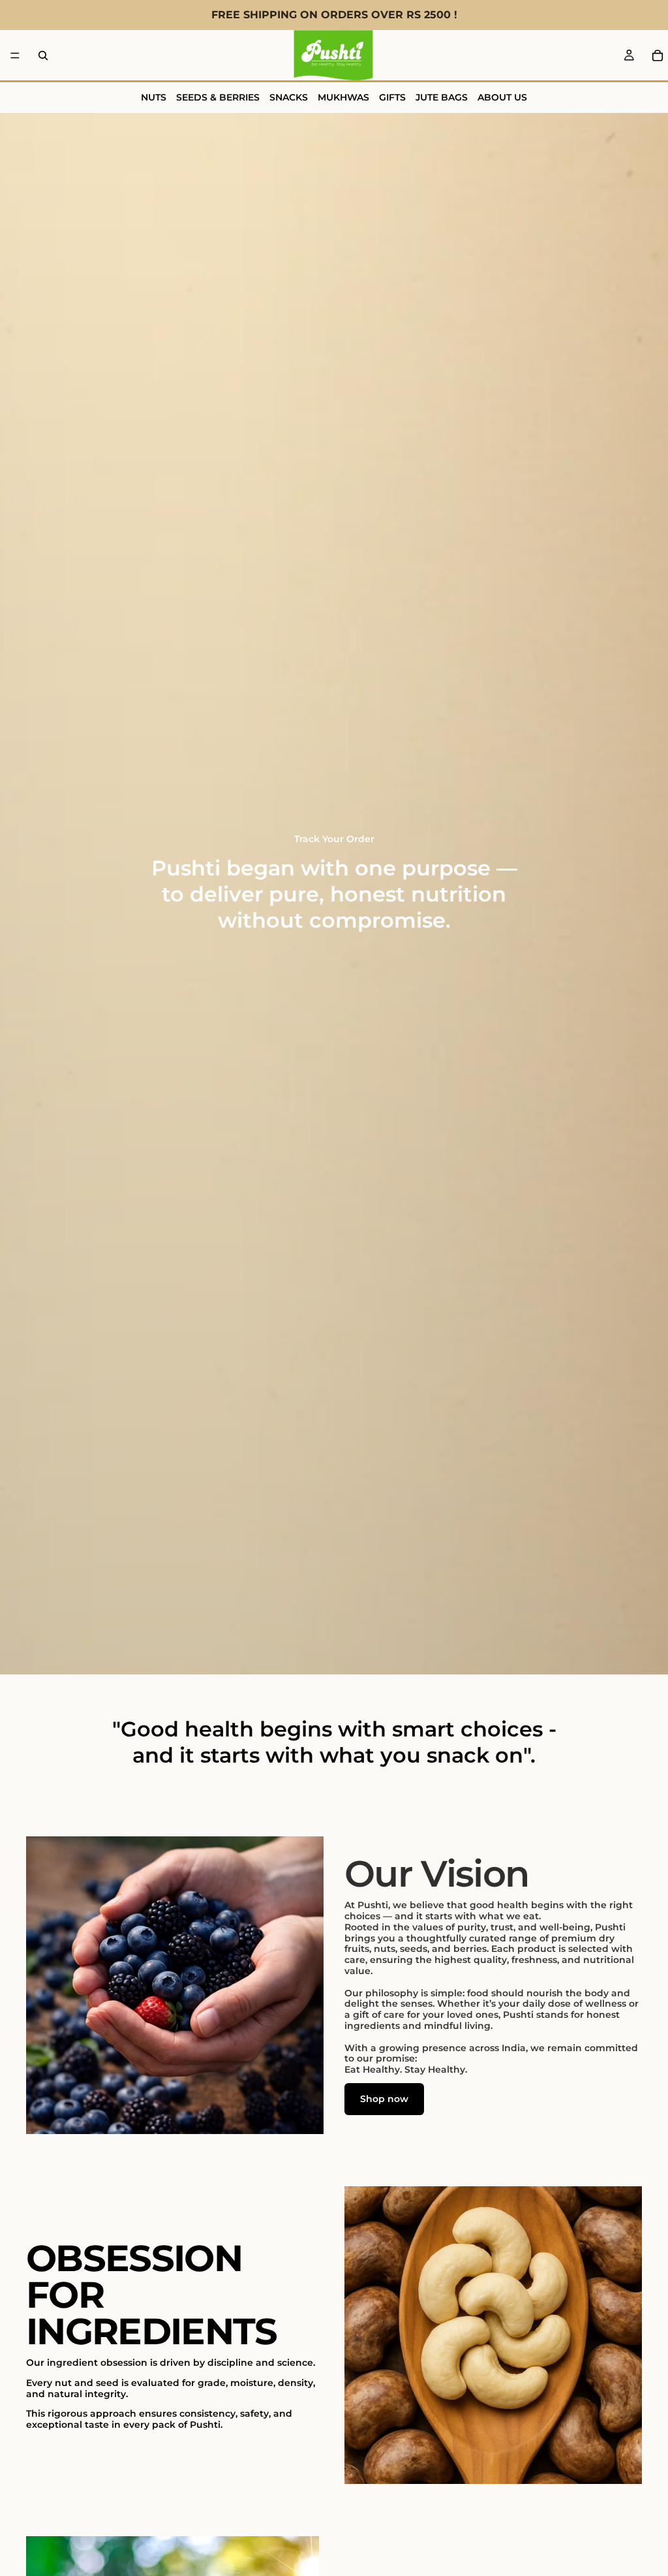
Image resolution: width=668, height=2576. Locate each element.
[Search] (43, 55)
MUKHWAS (343, 97)
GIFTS (392, 97)
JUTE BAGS (442, 97)
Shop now (384, 2099)
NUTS (154, 97)
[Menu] (15, 55)
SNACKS (289, 97)
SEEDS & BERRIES (218, 97)
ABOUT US (502, 97)
